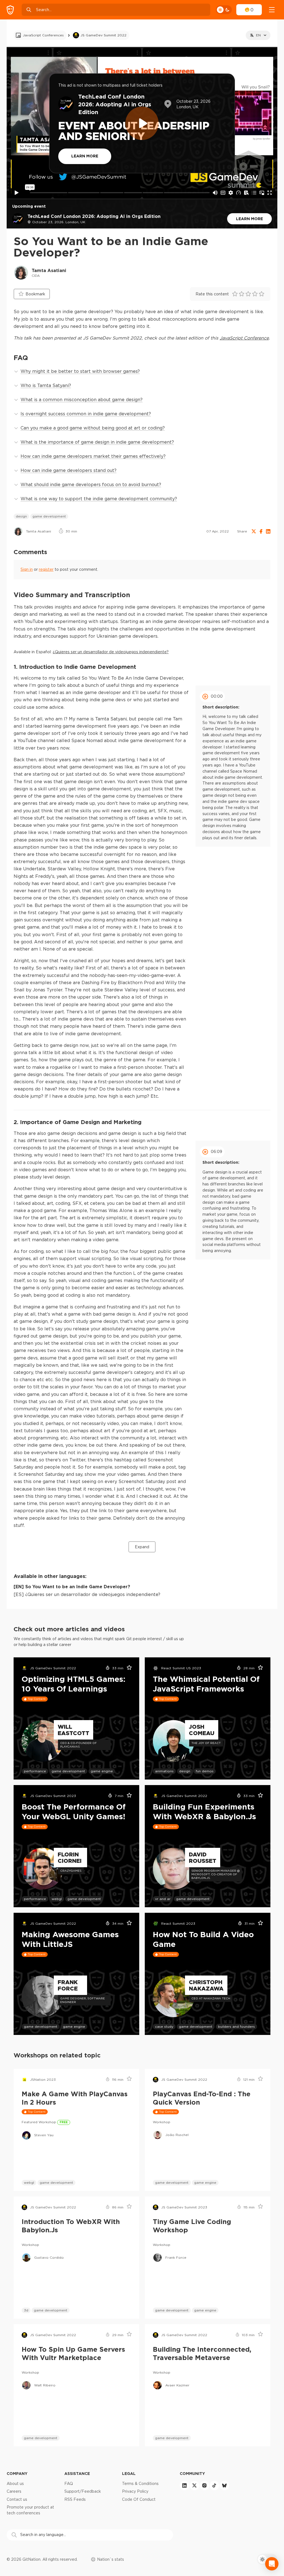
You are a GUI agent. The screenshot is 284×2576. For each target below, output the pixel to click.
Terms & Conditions (140, 2484)
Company (17, 2473)
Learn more (249, 219)
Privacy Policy (135, 2491)
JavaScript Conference (244, 338)
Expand (142, 1547)
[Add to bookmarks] (127, 1668)
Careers (14, 2491)
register (46, 569)
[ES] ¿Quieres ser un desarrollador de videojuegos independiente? (87, 1594)
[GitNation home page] (10, 10)
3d (26, 2310)
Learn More (85, 156)
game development (49, 516)
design (21, 516)
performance (35, 1771)
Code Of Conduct (139, 2499)
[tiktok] (214, 2485)
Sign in (27, 569)
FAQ (69, 2484)
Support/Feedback (83, 2491)
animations (164, 1771)
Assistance (77, 2473)
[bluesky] (224, 2485)
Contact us (17, 2499)
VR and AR (163, 1899)
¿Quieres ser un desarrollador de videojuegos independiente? (111, 652)
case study (164, 2026)
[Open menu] (272, 10)
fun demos (205, 1771)
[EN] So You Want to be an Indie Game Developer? (72, 1587)
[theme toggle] (224, 10)
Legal (129, 2473)
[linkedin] (184, 2485)
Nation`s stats (111, 2559)
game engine (102, 1771)
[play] (142, 123)
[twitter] (194, 2485)
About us (15, 2484)
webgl (57, 1899)
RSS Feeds (75, 2499)
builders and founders (236, 2026)
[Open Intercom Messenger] (272, 2564)
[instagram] (204, 2485)
